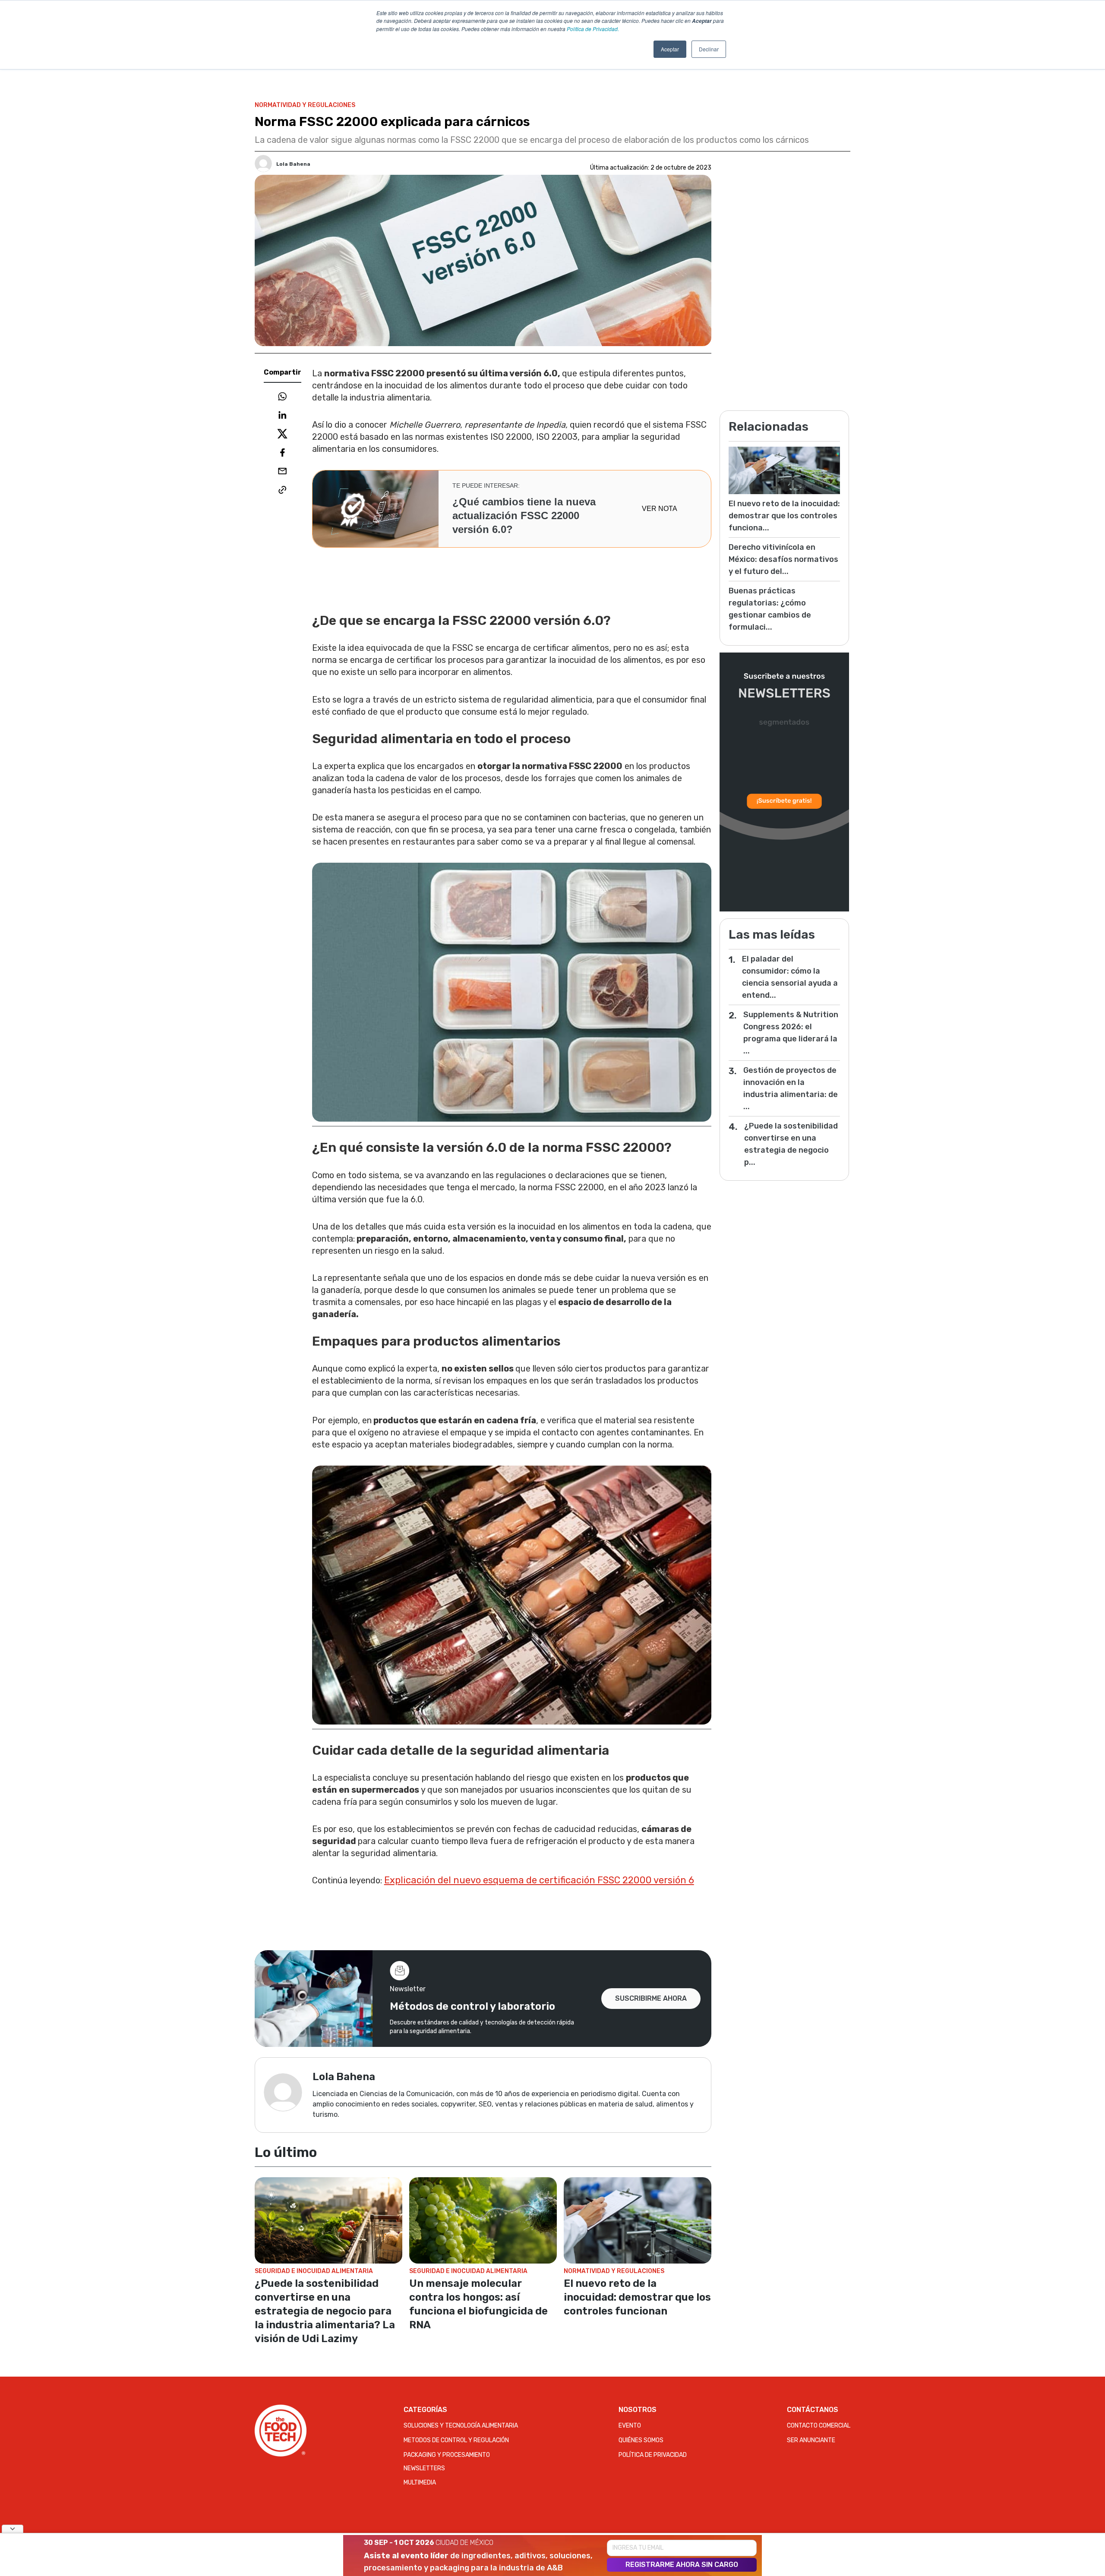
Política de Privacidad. (593, 29)
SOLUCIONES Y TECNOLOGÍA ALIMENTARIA (461, 2426)
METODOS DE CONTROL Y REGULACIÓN (456, 2440)
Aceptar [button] (670, 49)
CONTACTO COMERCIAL (819, 2426)
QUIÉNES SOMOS (641, 2440)
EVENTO (630, 2426)
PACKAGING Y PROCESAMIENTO (447, 2455)
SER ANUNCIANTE (811, 2440)
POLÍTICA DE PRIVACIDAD (653, 2455)
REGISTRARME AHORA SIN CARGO (682, 2565)
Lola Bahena (293, 164)
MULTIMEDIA (420, 2483)
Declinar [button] (709, 49)
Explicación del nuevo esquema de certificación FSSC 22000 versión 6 (539, 1880)
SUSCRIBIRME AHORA (651, 1998)
